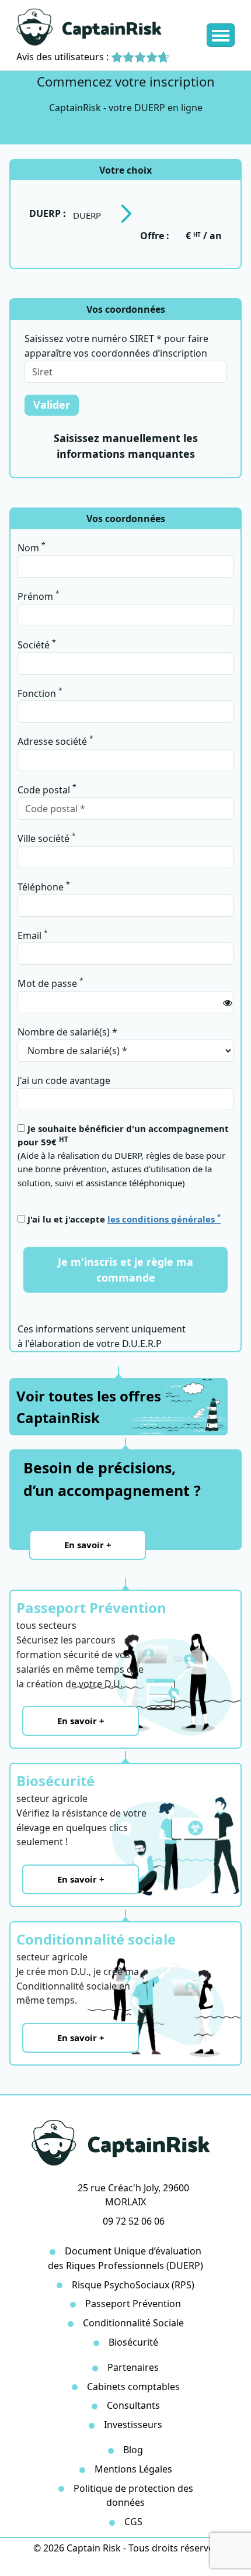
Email (33, 935)
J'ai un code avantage (64, 1080)
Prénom (39, 596)
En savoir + (88, 1545)
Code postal (47, 789)
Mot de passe (50, 983)
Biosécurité (133, 2342)
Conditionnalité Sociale (133, 2323)
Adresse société (55, 741)
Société (37, 644)
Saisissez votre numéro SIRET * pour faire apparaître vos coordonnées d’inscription (116, 346)
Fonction (40, 693)
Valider (52, 405)
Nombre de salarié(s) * (67, 1032)
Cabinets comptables (133, 2387)
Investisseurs (133, 2425)
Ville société (47, 838)
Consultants (133, 2405)
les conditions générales (164, 1219)
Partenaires (133, 2367)
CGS (133, 2522)
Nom (32, 547)
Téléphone (44, 886)
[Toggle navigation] (221, 35)
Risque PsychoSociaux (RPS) (133, 2285)
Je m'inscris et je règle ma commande (125, 1270)
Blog (133, 2450)
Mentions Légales (133, 2469)
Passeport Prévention (133, 2304)
